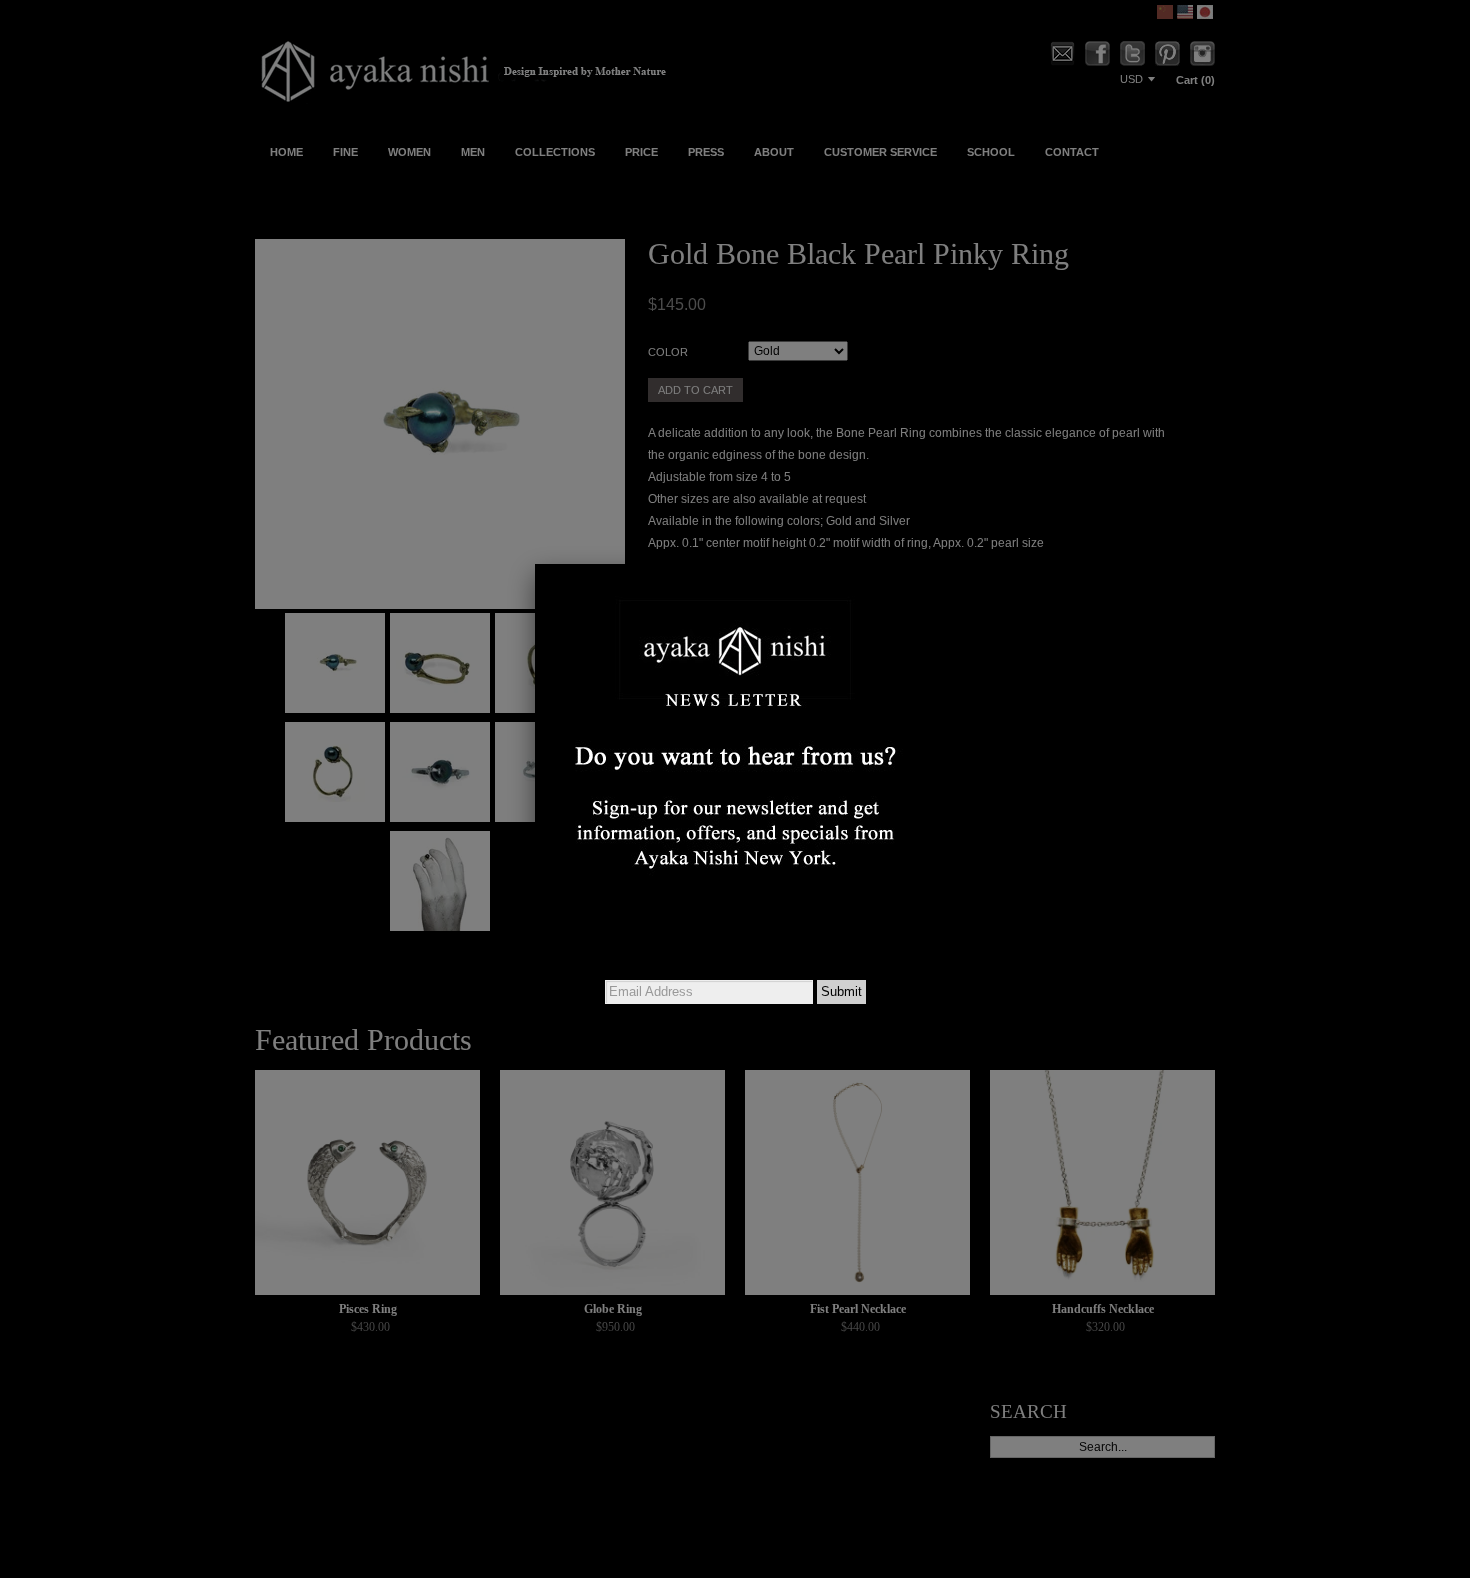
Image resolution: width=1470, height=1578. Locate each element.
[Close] (935, 564)
